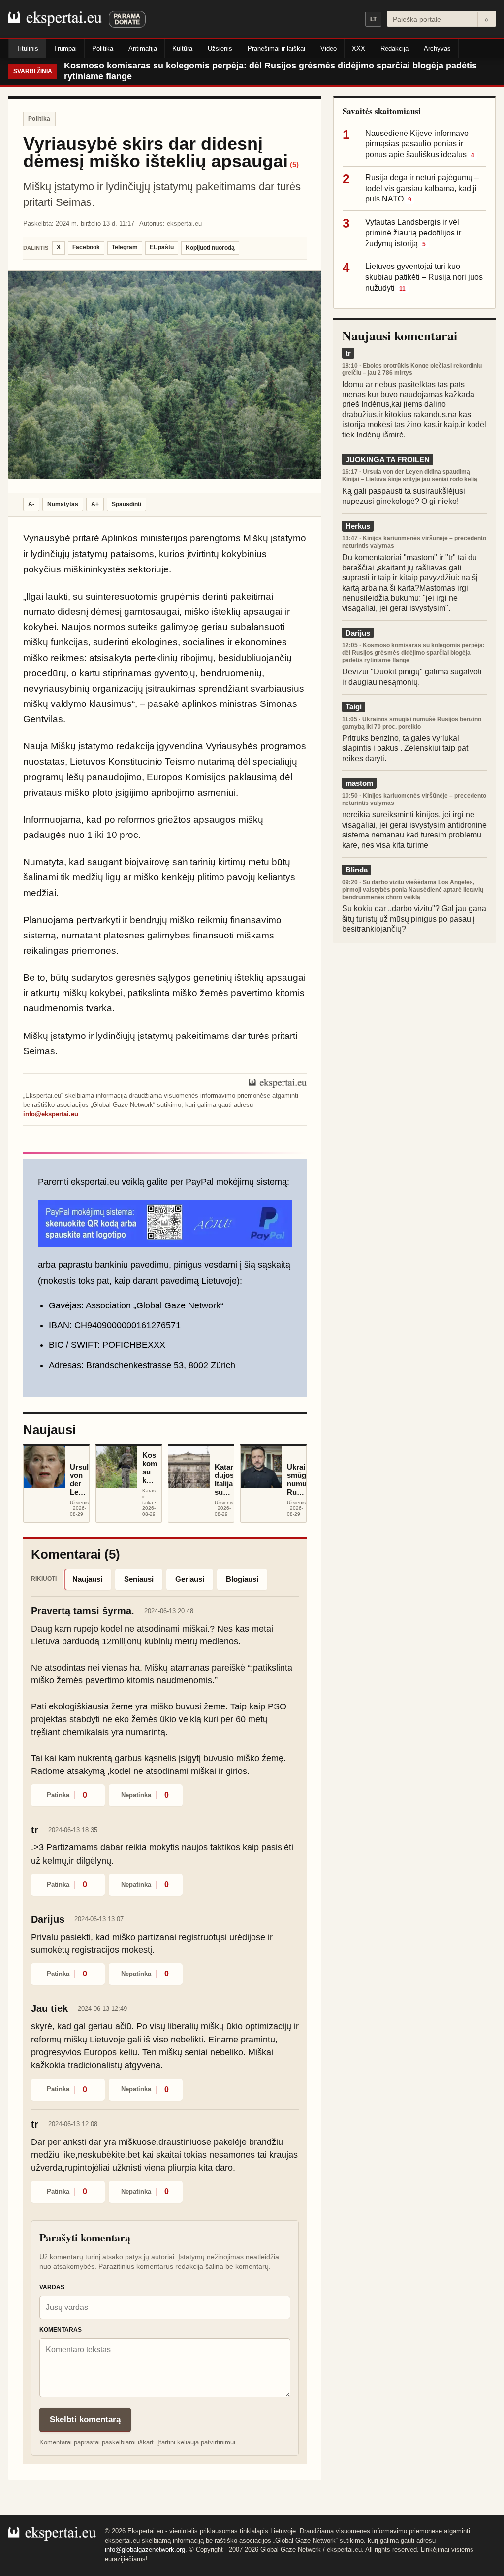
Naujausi (87, 1579)
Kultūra (182, 49)
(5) (294, 164)
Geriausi (190, 1579)
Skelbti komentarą (85, 2420)
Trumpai (65, 49)
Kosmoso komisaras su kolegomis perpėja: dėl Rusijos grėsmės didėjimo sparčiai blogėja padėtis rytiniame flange (270, 71)
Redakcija (394, 49)
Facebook (86, 247)
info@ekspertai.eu (51, 1114)
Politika (103, 49)
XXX (359, 49)
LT (373, 19)
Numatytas (63, 504)
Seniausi (139, 1579)
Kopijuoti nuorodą (210, 248)
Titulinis (27, 49)
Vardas (52, 2287)
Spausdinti (126, 504)
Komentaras (61, 2330)
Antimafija (143, 49)
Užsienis (220, 49)
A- (31, 504)
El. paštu (162, 247)
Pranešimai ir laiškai (276, 49)
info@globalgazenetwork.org (145, 2550)
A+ (95, 504)
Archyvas (437, 49)
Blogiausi (242, 1579)
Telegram (125, 247)
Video (329, 49)
